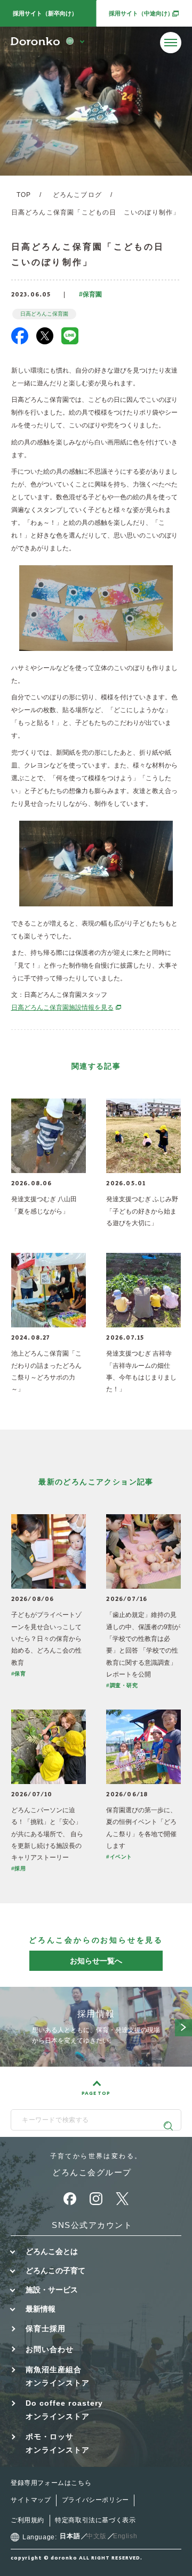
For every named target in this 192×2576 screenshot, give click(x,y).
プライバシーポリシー (95, 2500)
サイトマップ (31, 2500)
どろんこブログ (77, 195)
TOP (24, 195)
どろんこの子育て (55, 2270)
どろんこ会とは (52, 2251)
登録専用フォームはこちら (51, 2483)
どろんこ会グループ (92, 2172)
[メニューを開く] (171, 43)
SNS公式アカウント (92, 2225)
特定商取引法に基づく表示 (95, 2520)
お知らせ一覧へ (96, 1961)
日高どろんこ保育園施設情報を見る (67, 1008)
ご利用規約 (27, 2520)
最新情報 (41, 2309)
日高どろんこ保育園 (44, 314)
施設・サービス (52, 2290)
